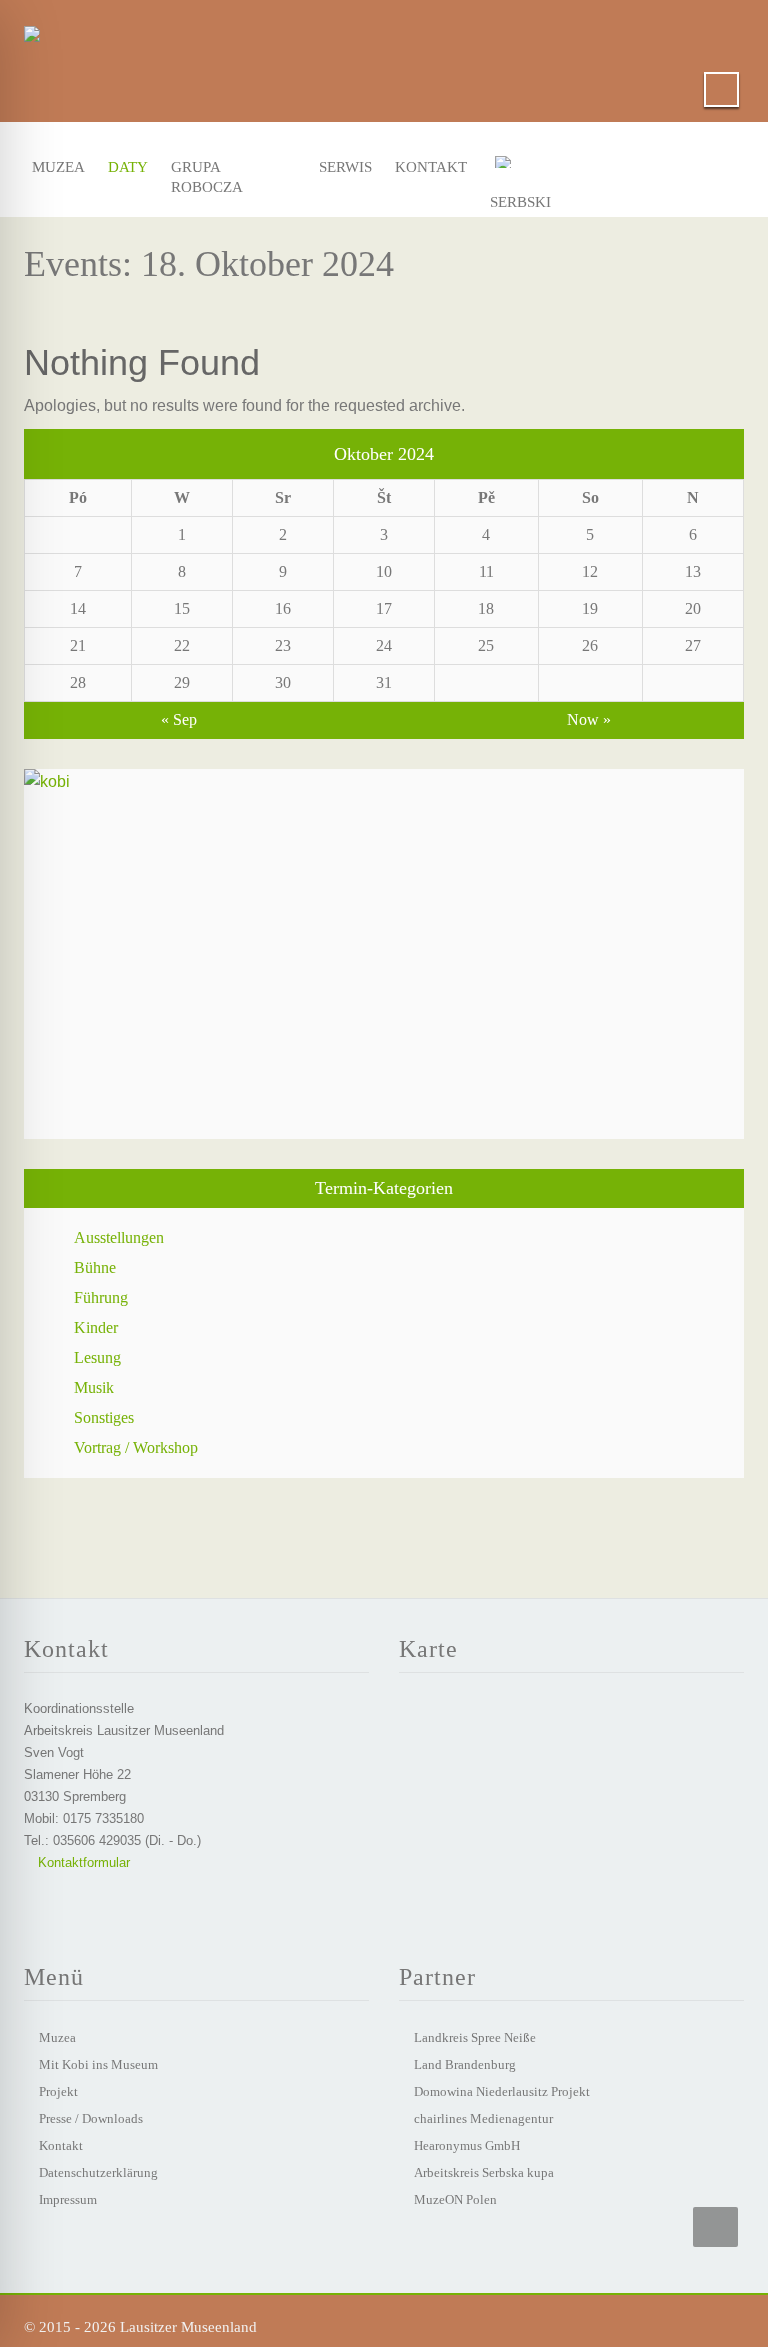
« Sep (179, 719)
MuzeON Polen (455, 2199)
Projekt (58, 2091)
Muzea (55, 167)
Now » (589, 719)
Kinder (96, 1327)
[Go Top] (715, 2227)
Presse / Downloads (91, 2118)
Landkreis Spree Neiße (475, 2037)
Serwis (342, 167)
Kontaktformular (82, 1862)
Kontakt (426, 167)
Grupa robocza (207, 172)
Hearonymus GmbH (467, 2145)
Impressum (68, 2199)
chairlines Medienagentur (483, 2118)
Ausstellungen (119, 1237)
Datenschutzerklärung (98, 2172)
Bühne (95, 1267)
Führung (101, 1297)
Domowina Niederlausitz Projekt (502, 2091)
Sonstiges (104, 1417)
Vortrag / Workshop (136, 1447)
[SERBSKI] (531, 166)
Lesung (97, 1357)
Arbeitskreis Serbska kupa (484, 2172)
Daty (126, 167)
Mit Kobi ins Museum (98, 2064)
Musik (94, 1387)
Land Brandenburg (465, 2064)
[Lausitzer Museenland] (32, 30)
